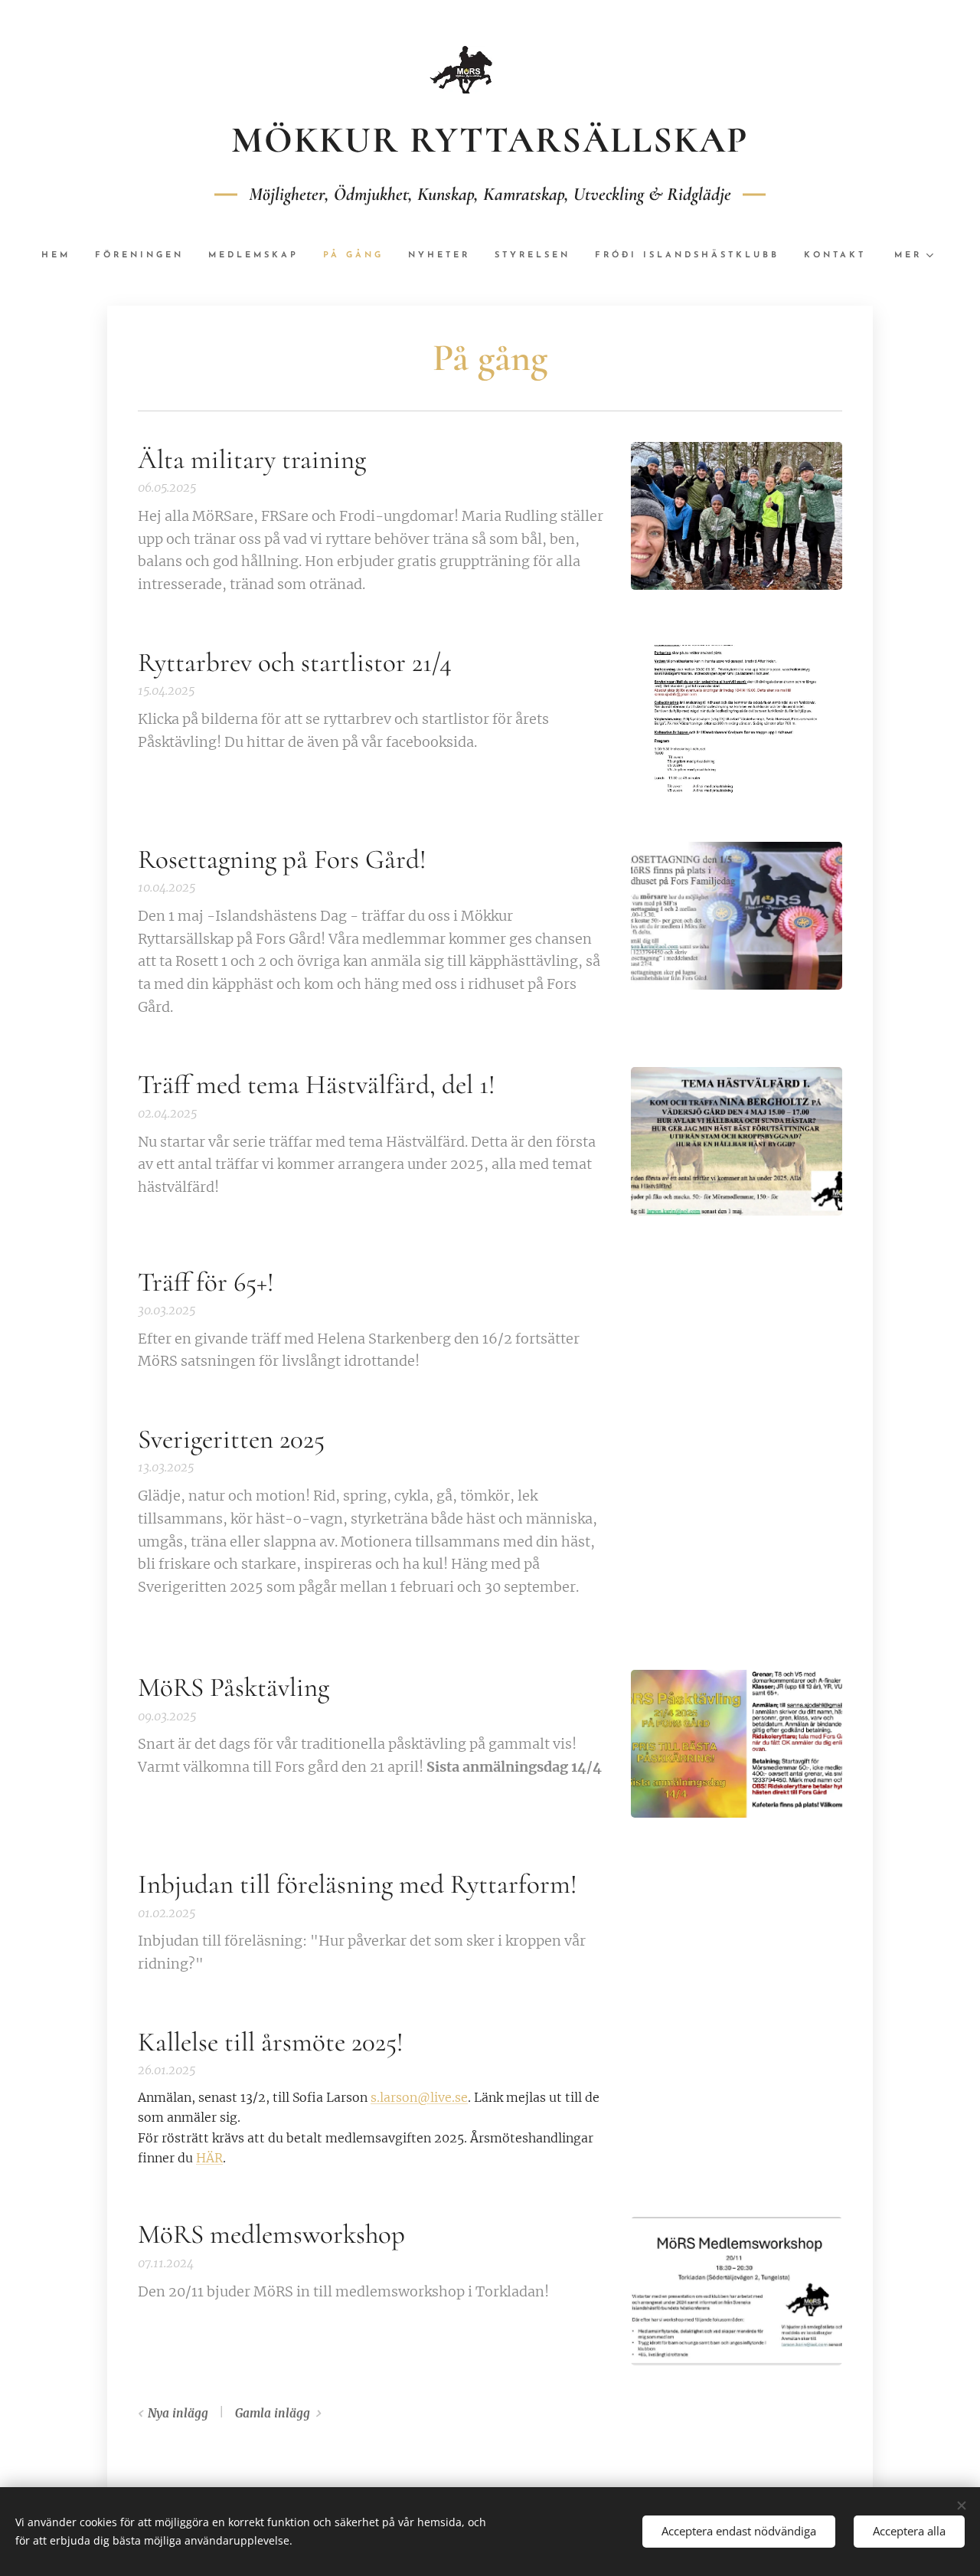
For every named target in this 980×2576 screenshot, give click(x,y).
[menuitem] (62, 256)
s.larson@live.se (419, 2097)
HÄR (209, 2158)
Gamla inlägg (273, 2413)
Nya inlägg (178, 2413)
